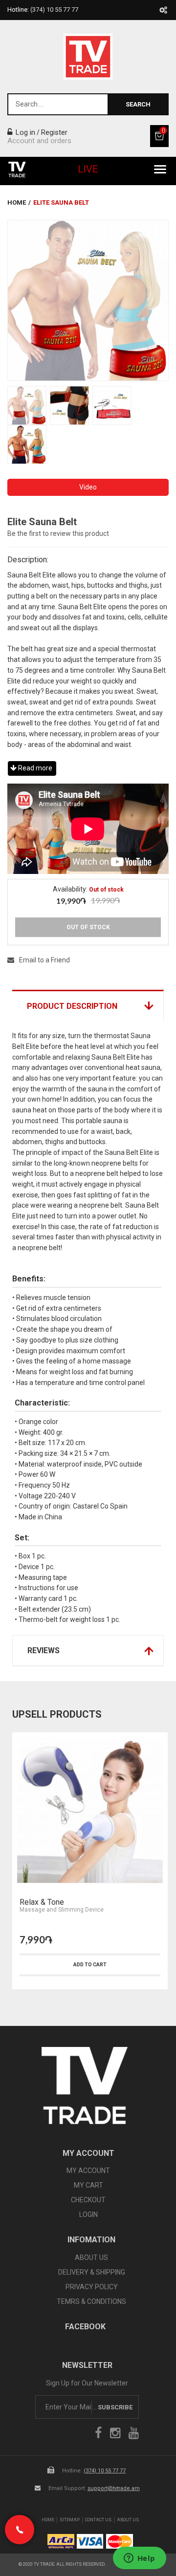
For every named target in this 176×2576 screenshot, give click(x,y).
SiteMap (70, 2520)
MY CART (88, 2185)
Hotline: (43, 10)
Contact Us (98, 2520)
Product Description (72, 1006)
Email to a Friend (44, 960)
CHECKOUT (88, 2200)
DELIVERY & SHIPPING (92, 2272)
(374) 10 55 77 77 (105, 2471)
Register (54, 132)
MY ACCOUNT (88, 2171)
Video (88, 487)
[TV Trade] (88, 57)
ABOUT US (91, 2257)
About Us (128, 2520)
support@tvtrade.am (114, 2488)
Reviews (44, 1650)
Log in (24, 132)
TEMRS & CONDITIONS (91, 2301)
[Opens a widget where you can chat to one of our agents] (139, 2559)
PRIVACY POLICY (92, 2287)
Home (17, 202)
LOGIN (88, 2214)
